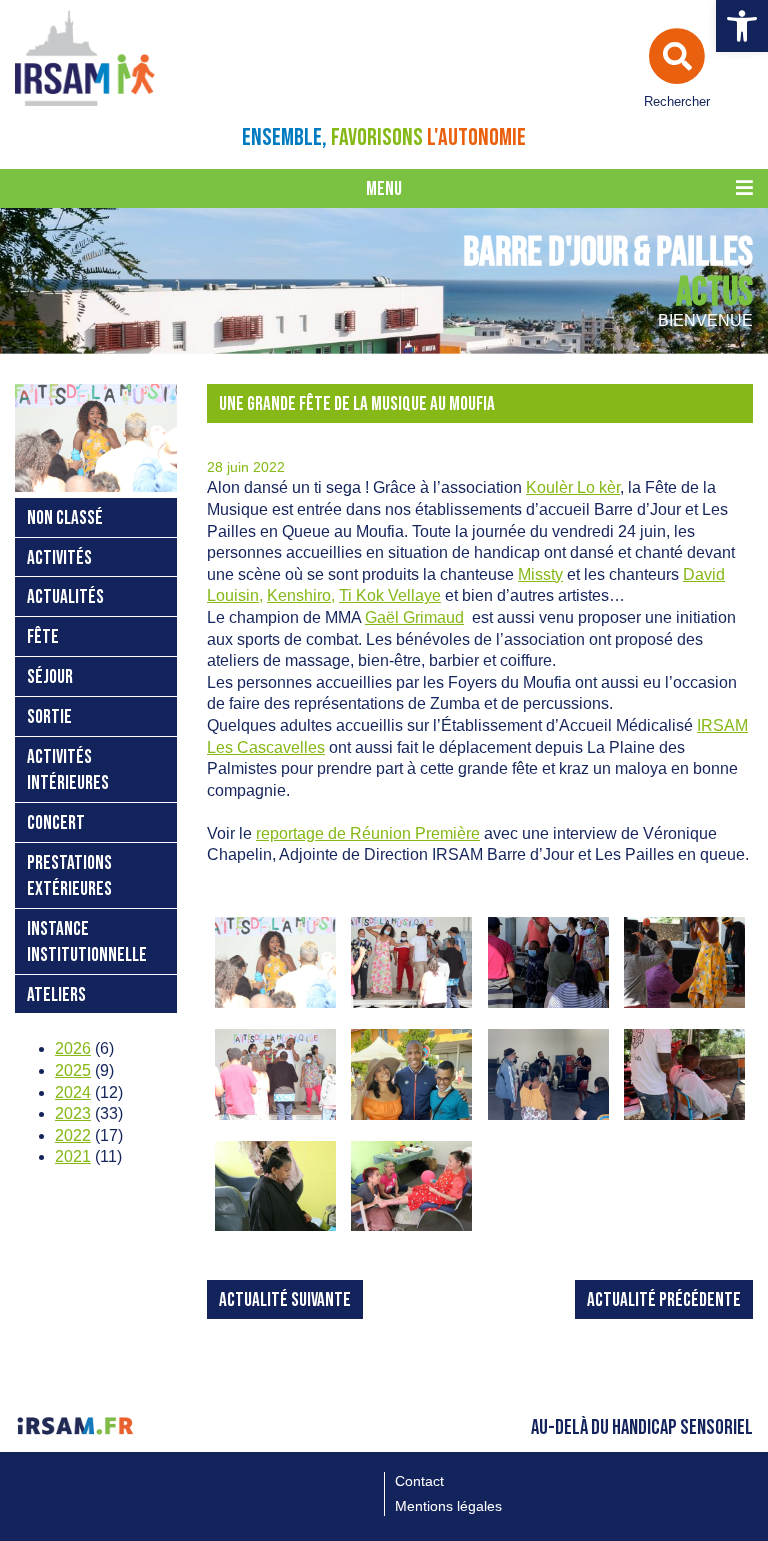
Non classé (65, 518)
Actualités (65, 597)
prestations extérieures (69, 876)
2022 (73, 1135)
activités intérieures (68, 770)
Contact (419, 1481)
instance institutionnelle (87, 942)
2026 (73, 1048)
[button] (742, 26)
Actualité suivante (285, 1300)
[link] (573, 487)
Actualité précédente (664, 1300)
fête (43, 637)
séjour (50, 677)
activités (59, 558)
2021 (73, 1156)
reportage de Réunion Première (368, 833)
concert (56, 823)
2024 (73, 1092)
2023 (73, 1113)
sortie (49, 717)
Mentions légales (448, 1506)
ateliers (56, 995)
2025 (73, 1070)
